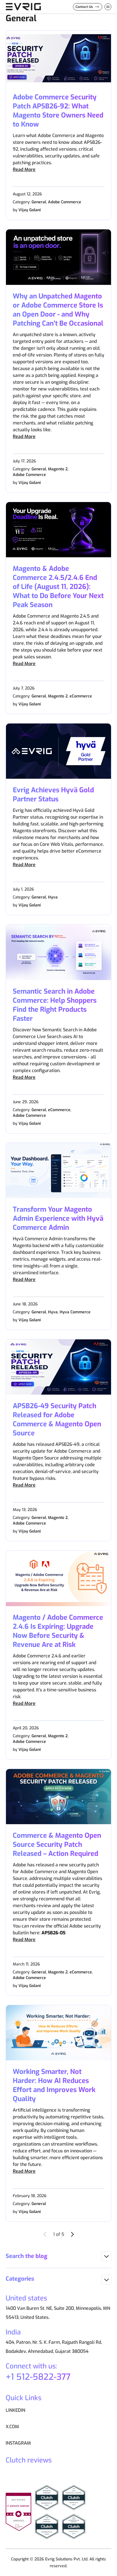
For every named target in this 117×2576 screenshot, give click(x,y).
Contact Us (84, 7)
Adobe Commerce (65, 202)
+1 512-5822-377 (38, 2377)
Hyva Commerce (75, 1312)
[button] (58, 2256)
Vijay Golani (30, 210)
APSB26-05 (54, 1933)
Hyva (53, 897)
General (39, 202)
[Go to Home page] (23, 7)
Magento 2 (58, 469)
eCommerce (81, 696)
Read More (24, 169)
